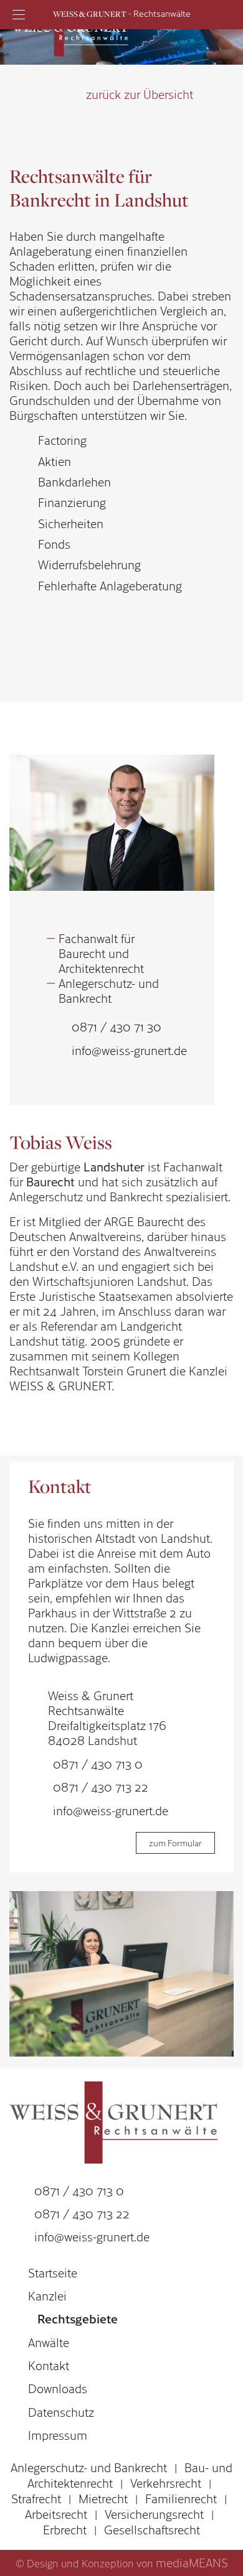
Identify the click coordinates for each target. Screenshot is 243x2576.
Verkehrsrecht (166, 2483)
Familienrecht (181, 2498)
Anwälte (49, 2342)
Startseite (53, 2272)
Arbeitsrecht (56, 2514)
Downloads (58, 2388)
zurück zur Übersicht (140, 94)
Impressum (58, 2435)
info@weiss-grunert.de (129, 1050)
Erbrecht (65, 2529)
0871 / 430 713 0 (98, 1764)
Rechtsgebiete (78, 2318)
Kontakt (49, 2365)
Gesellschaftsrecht (152, 2529)
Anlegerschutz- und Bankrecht (89, 2467)
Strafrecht (36, 2498)
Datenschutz (61, 2412)
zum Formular (175, 1843)
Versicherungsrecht (154, 2514)
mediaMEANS (192, 2562)
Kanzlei (47, 2295)
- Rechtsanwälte (122, 13)
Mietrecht (103, 2498)
